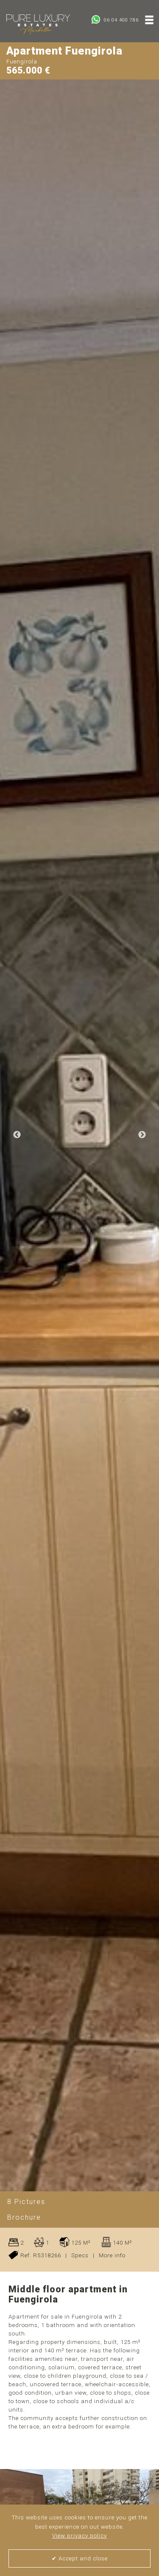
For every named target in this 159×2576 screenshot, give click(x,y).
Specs (80, 2255)
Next (142, 1135)
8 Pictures (26, 2202)
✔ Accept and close (80, 2558)
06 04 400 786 (120, 20)
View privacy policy (79, 2536)
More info (112, 2255)
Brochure (24, 2217)
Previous (17, 1135)
